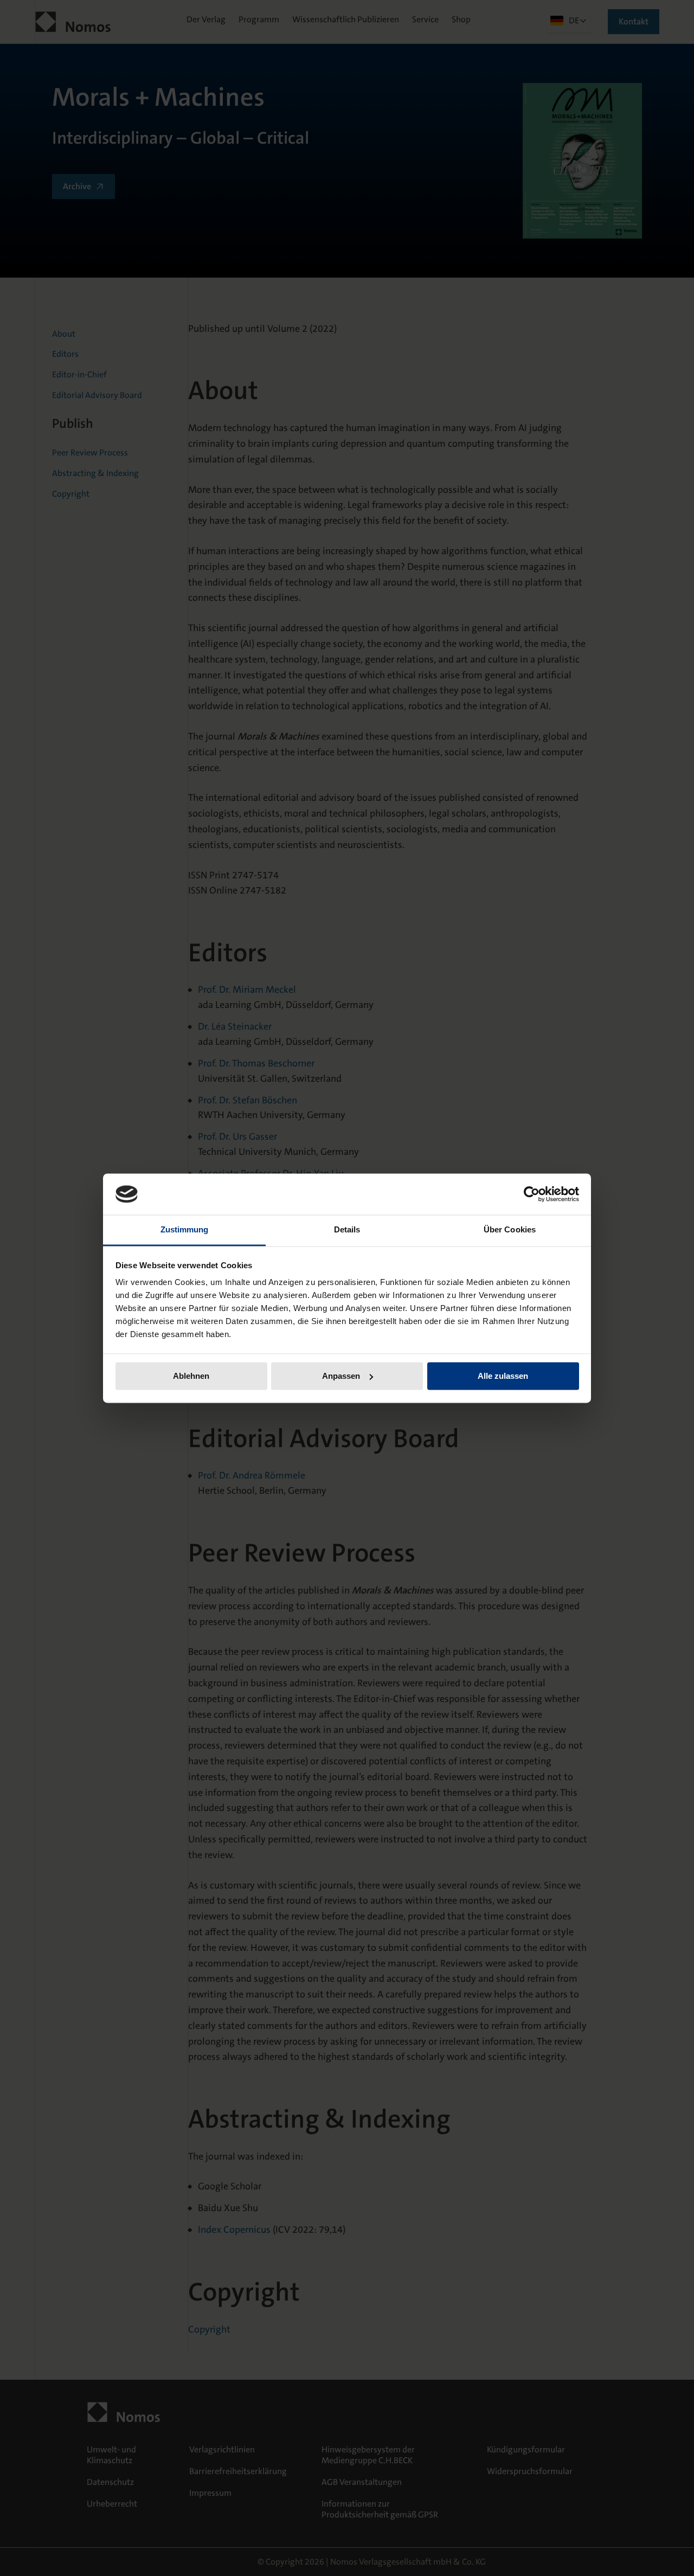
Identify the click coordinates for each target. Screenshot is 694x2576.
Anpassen (341, 1376)
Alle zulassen (503, 1376)
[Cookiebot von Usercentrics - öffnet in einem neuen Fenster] (532, 1194)
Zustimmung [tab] (185, 1230)
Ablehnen (191, 1376)
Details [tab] (347, 1230)
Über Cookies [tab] (510, 1230)
